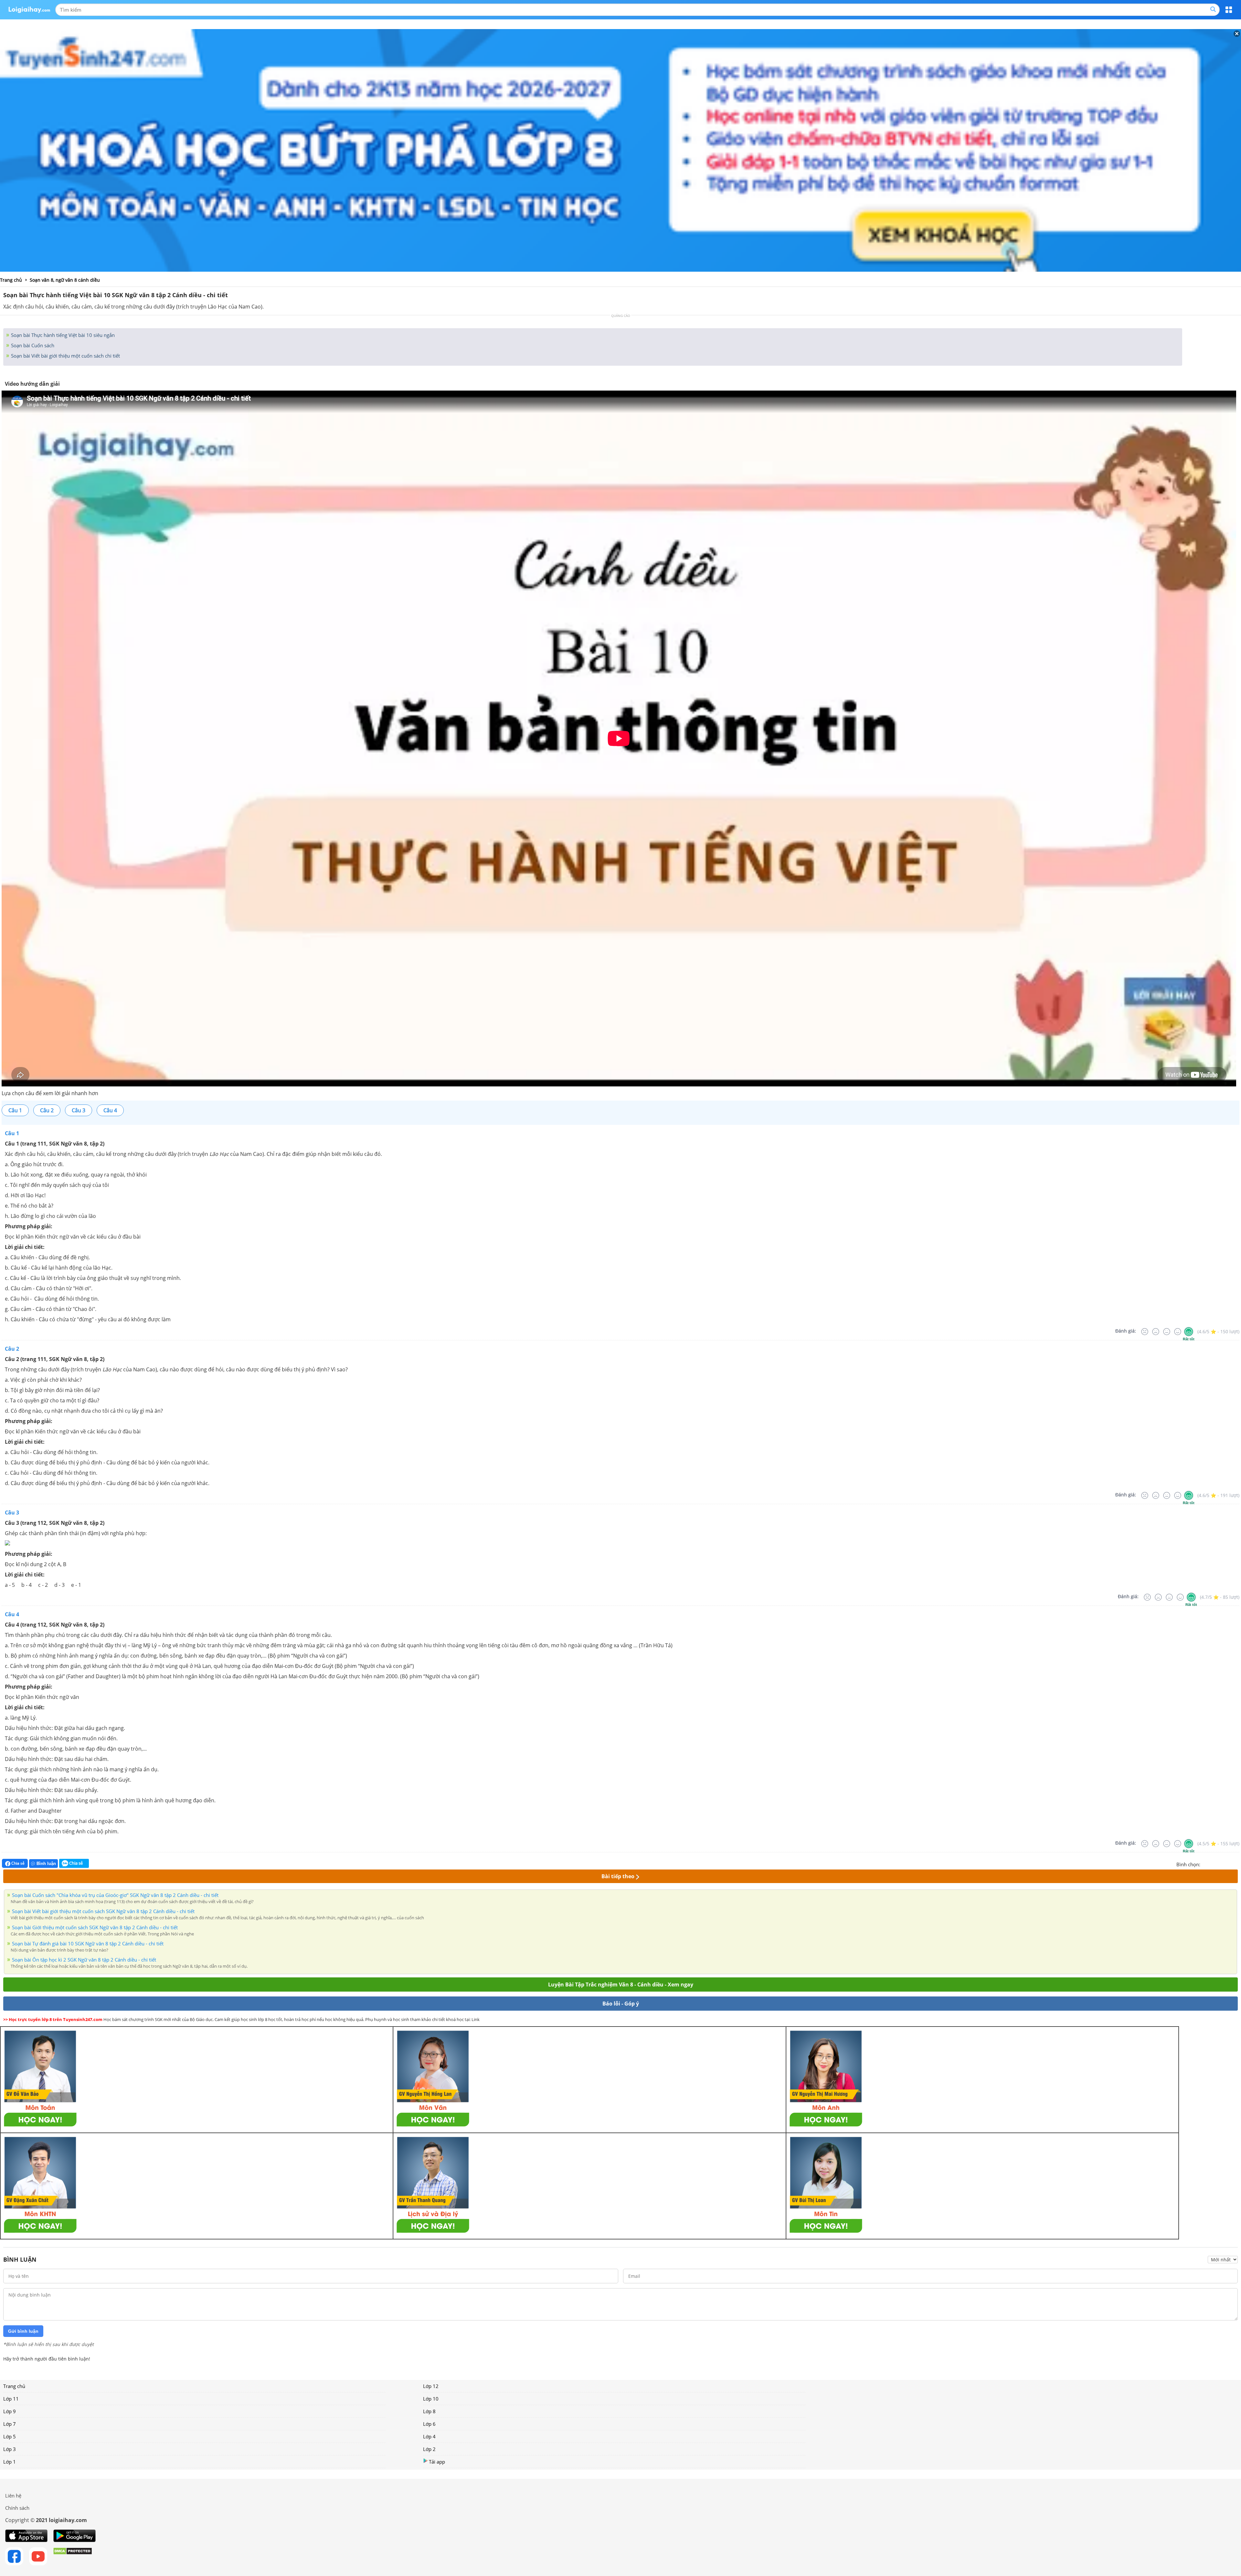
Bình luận (46, 1864)
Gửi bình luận (23, 2331)
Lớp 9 (10, 2411)
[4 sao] (1229, 1864)
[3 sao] (1221, 1864)
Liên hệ (13, 2496)
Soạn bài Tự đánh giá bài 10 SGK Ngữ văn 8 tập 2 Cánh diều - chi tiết (88, 1943)
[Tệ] (1156, 1332)
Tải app (437, 2462)
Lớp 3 (10, 2449)
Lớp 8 (429, 2411)
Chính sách (17, 2508)
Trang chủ (14, 2386)
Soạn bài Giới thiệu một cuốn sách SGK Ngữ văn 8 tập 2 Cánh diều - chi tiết (95, 1927)
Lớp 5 (10, 2436)
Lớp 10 (431, 2399)
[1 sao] (1205, 1864)
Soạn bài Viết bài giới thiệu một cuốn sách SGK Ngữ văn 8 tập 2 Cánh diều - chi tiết (103, 1911)
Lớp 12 (431, 2386)
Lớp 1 (10, 2462)
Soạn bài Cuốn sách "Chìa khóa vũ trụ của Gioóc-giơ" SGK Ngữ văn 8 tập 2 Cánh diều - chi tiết (115, 1895)
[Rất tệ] (1145, 1332)
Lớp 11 (11, 2399)
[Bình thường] (1167, 1332)
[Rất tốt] (1189, 1332)
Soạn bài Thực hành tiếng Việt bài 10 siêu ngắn (62, 335)
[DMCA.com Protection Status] (73, 2556)
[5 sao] (1236, 1864)
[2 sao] (1213, 1864)
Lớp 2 (429, 2449)
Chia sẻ (17, 1863)
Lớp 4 (429, 2436)
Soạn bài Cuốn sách (32, 345)
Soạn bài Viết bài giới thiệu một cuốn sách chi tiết (65, 356)
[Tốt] (1178, 1332)
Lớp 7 (10, 2424)
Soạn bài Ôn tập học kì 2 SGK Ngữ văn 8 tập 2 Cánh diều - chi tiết (84, 1960)
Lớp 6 (429, 2424)
